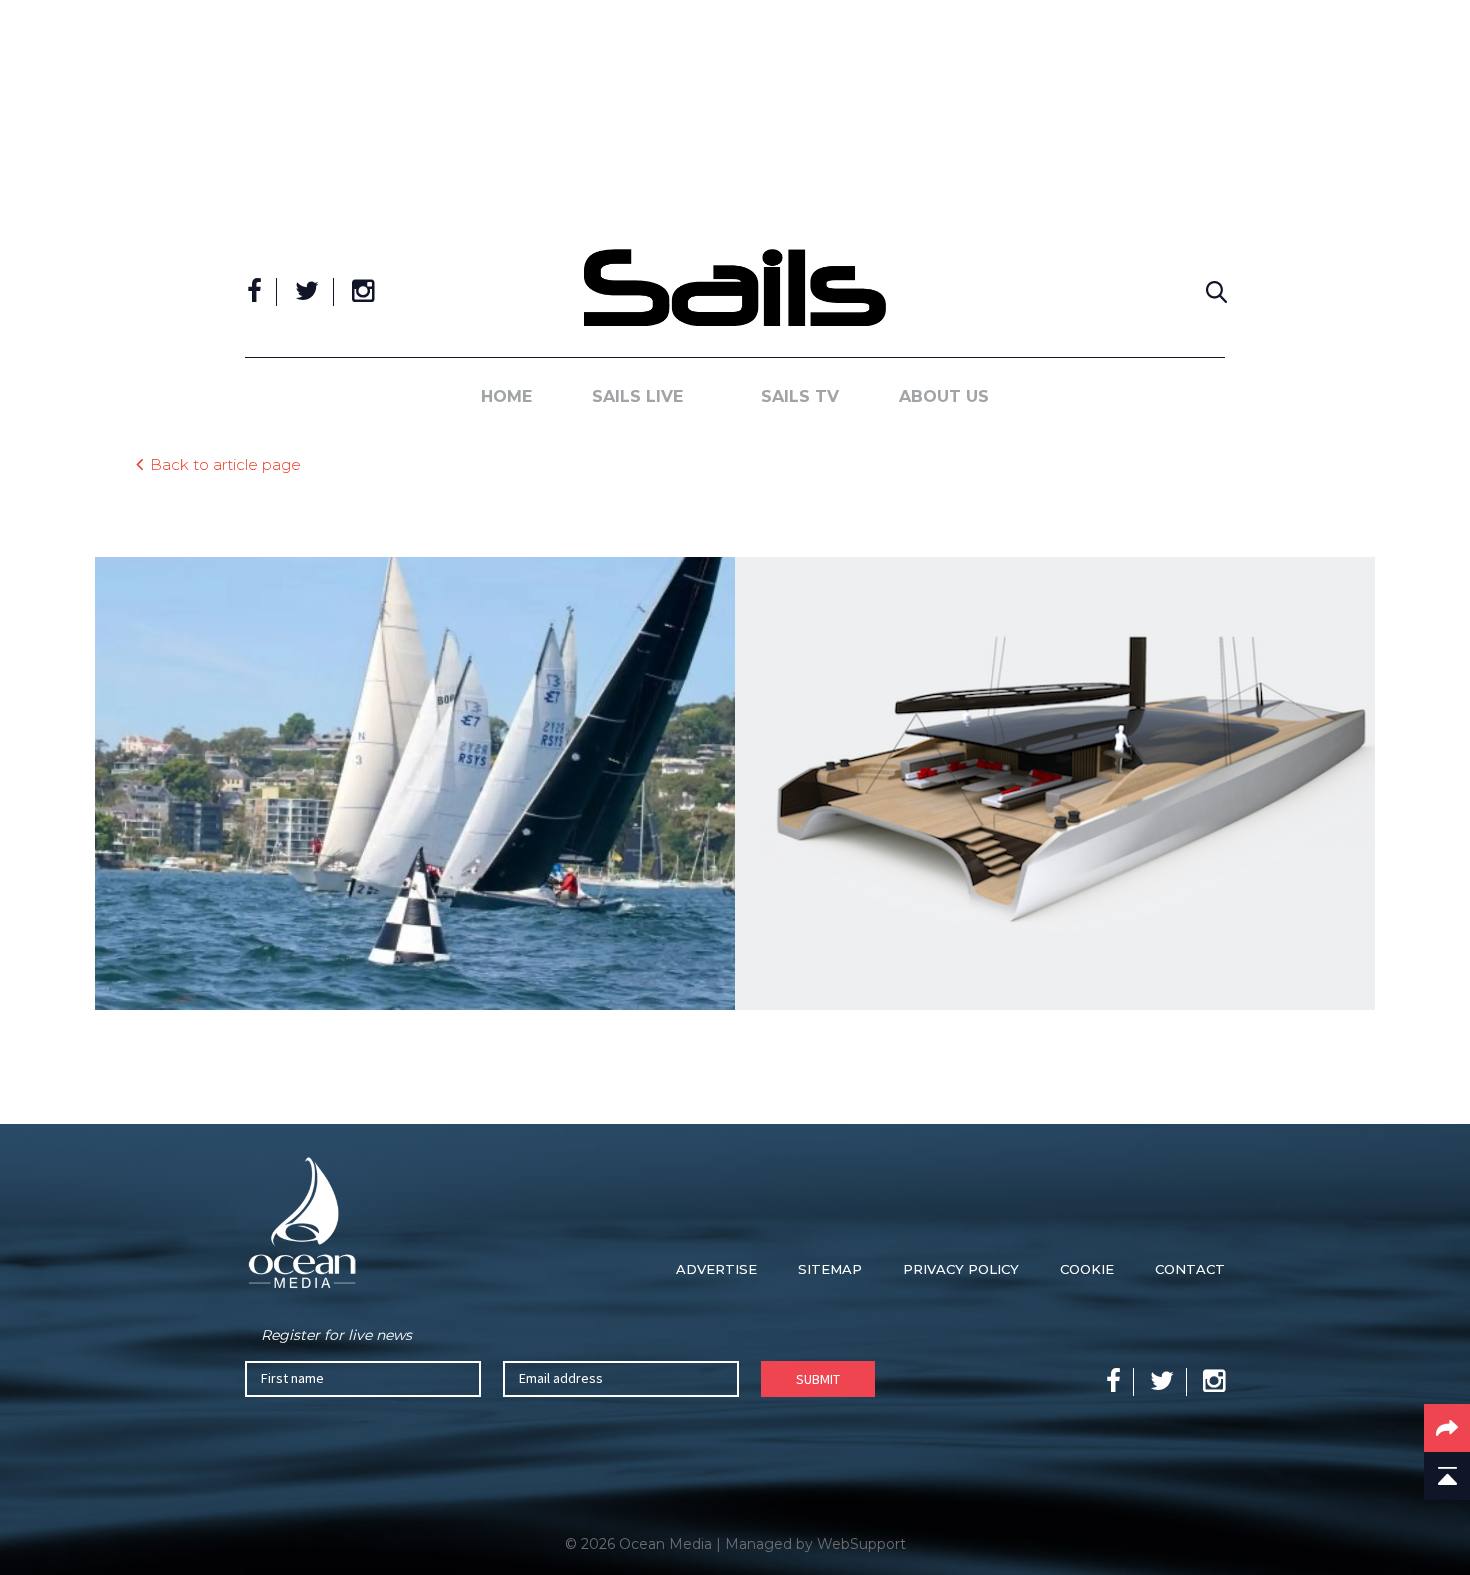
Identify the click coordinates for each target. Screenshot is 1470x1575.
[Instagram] (363, 292)
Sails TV (800, 396)
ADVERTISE (716, 1269)
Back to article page (225, 463)
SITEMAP (830, 1269)
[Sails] (735, 287)
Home (506, 396)
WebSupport (861, 1544)
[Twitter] (307, 292)
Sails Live (637, 396)
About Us (944, 396)
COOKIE (1087, 1269)
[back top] (1447, 1476)
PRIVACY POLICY (961, 1269)
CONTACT (1190, 1269)
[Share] (1447, 1428)
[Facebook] (254, 292)
